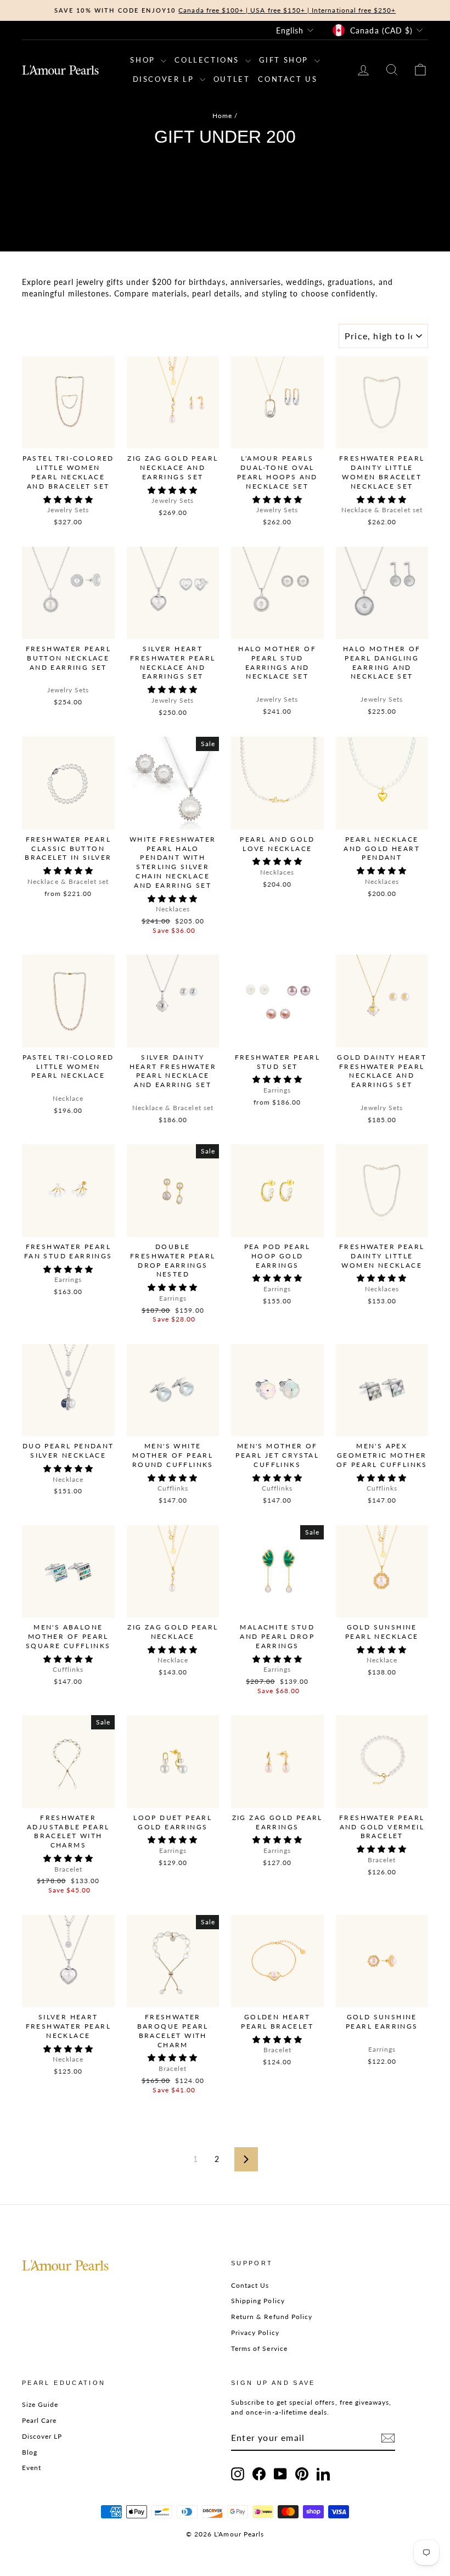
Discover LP (42, 2436)
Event (32, 2468)
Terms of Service (259, 2348)
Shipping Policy (258, 2301)
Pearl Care (40, 2420)
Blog (30, 2452)
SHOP (144, 60)
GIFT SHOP (285, 60)
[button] (68, 499)
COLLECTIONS (208, 60)
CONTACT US (288, 79)
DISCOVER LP (165, 79)
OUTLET (232, 79)
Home (222, 116)
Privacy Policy (255, 2333)
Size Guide (40, 2404)
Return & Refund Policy (272, 2317)
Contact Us (250, 2285)
